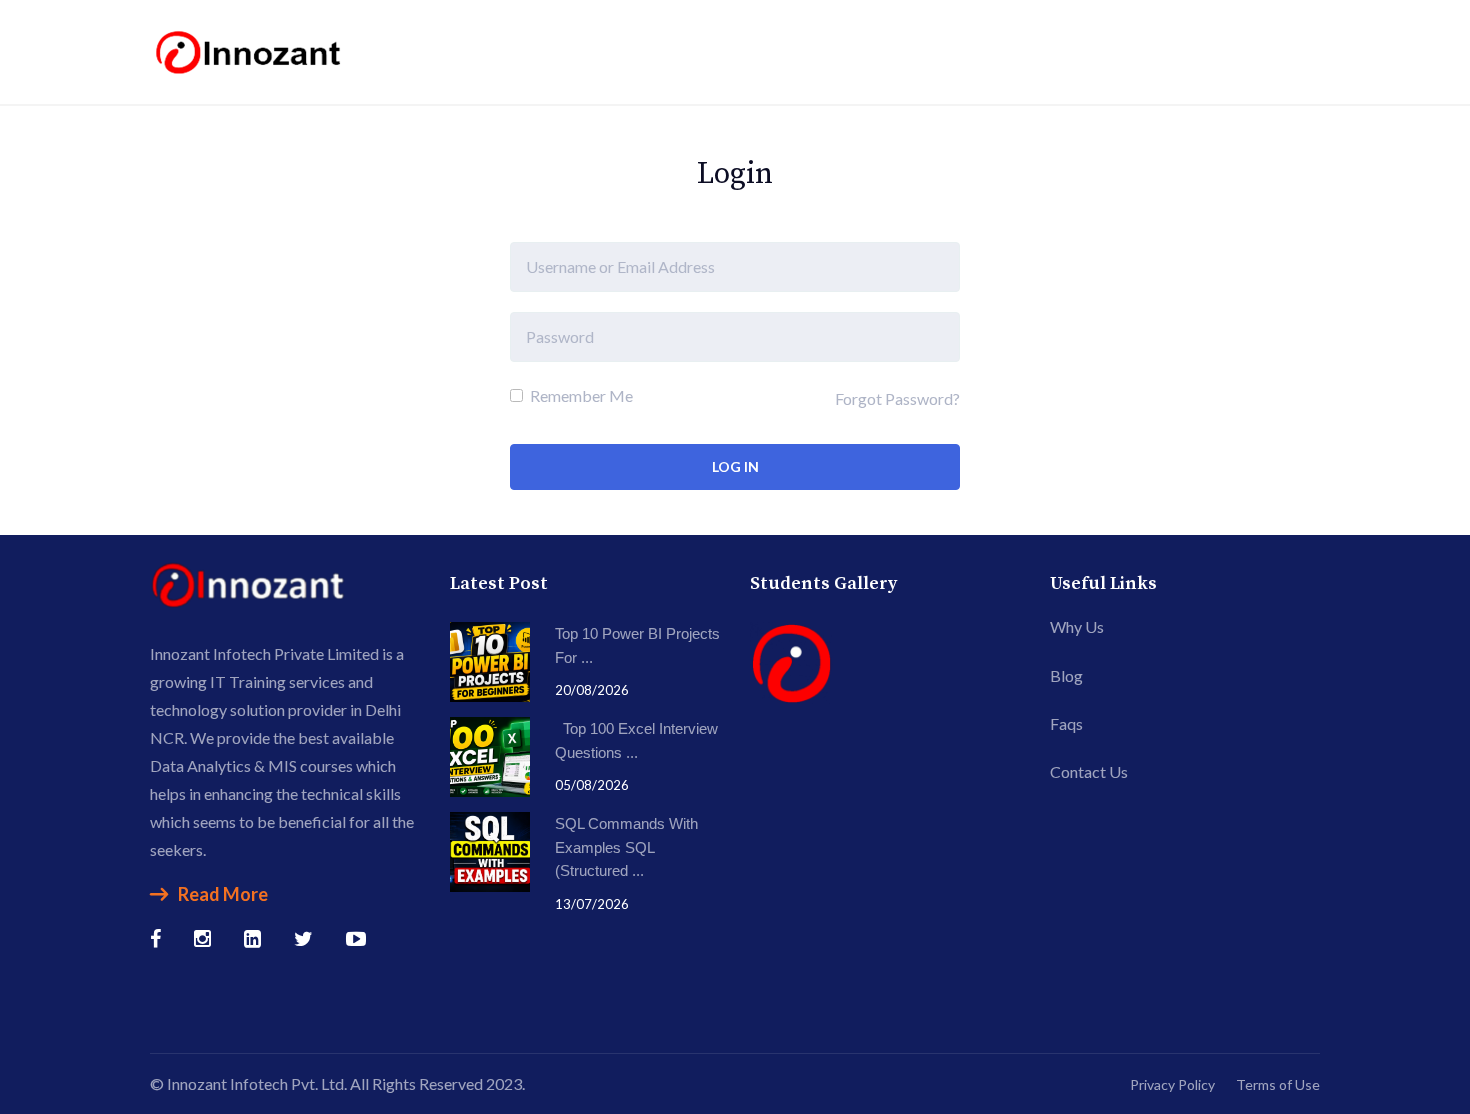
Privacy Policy (1172, 1084)
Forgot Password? (897, 398)
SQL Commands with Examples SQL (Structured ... (626, 847)
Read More (223, 894)
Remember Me (580, 395)
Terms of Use (1278, 1084)
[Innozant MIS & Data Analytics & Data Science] (250, 49)
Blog (1066, 675)
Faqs (1066, 723)
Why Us (1077, 626)
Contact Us (1089, 771)
